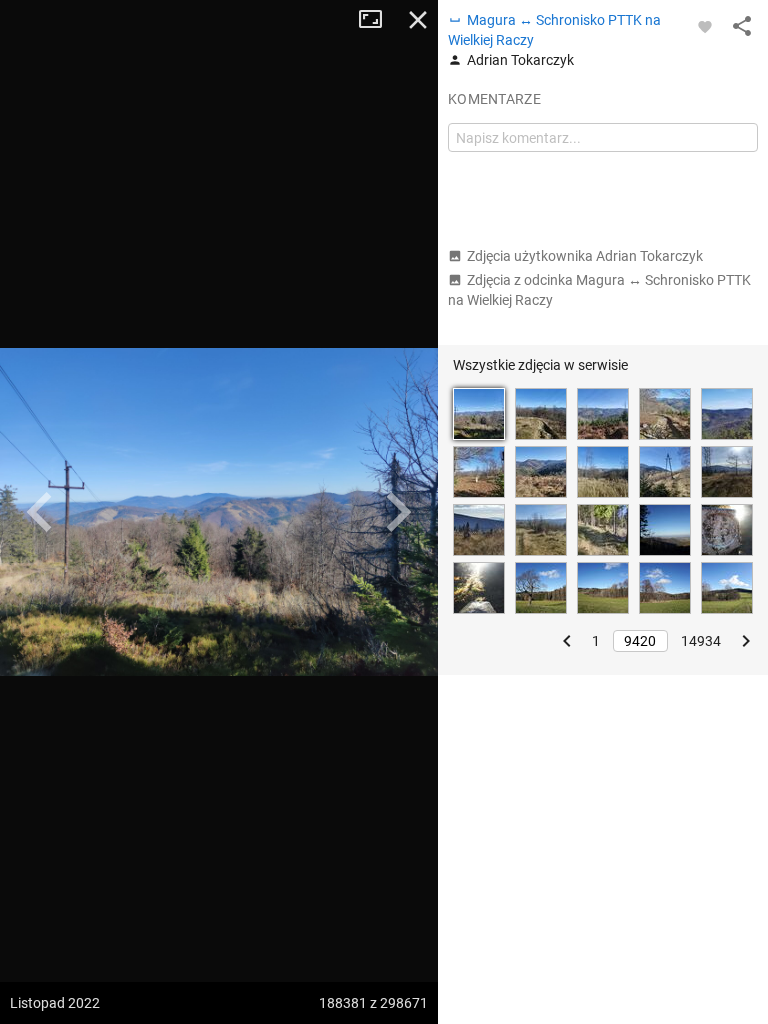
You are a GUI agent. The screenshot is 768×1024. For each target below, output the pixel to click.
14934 (701, 641)
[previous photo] (40, 512)
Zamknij (418, 20)
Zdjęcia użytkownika (585, 256)
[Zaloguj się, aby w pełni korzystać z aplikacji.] (705, 26)
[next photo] (398, 512)
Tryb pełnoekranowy (378, 20)
